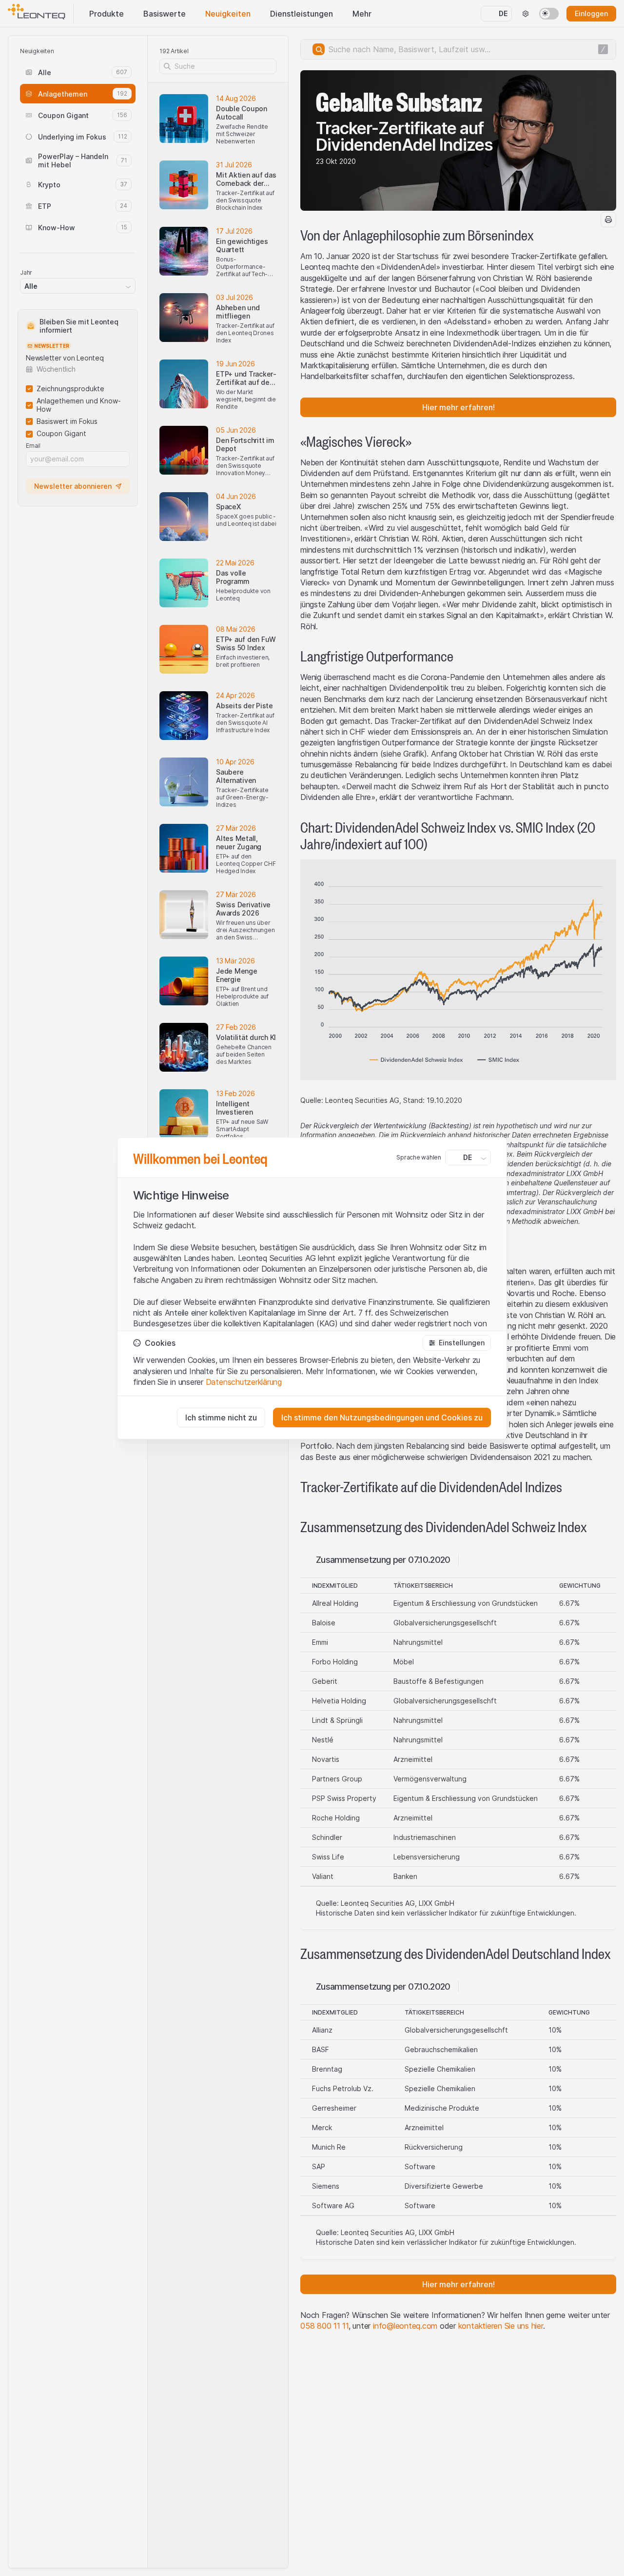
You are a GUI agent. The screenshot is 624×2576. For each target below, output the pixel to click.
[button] (457, 1343)
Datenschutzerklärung (244, 1382)
